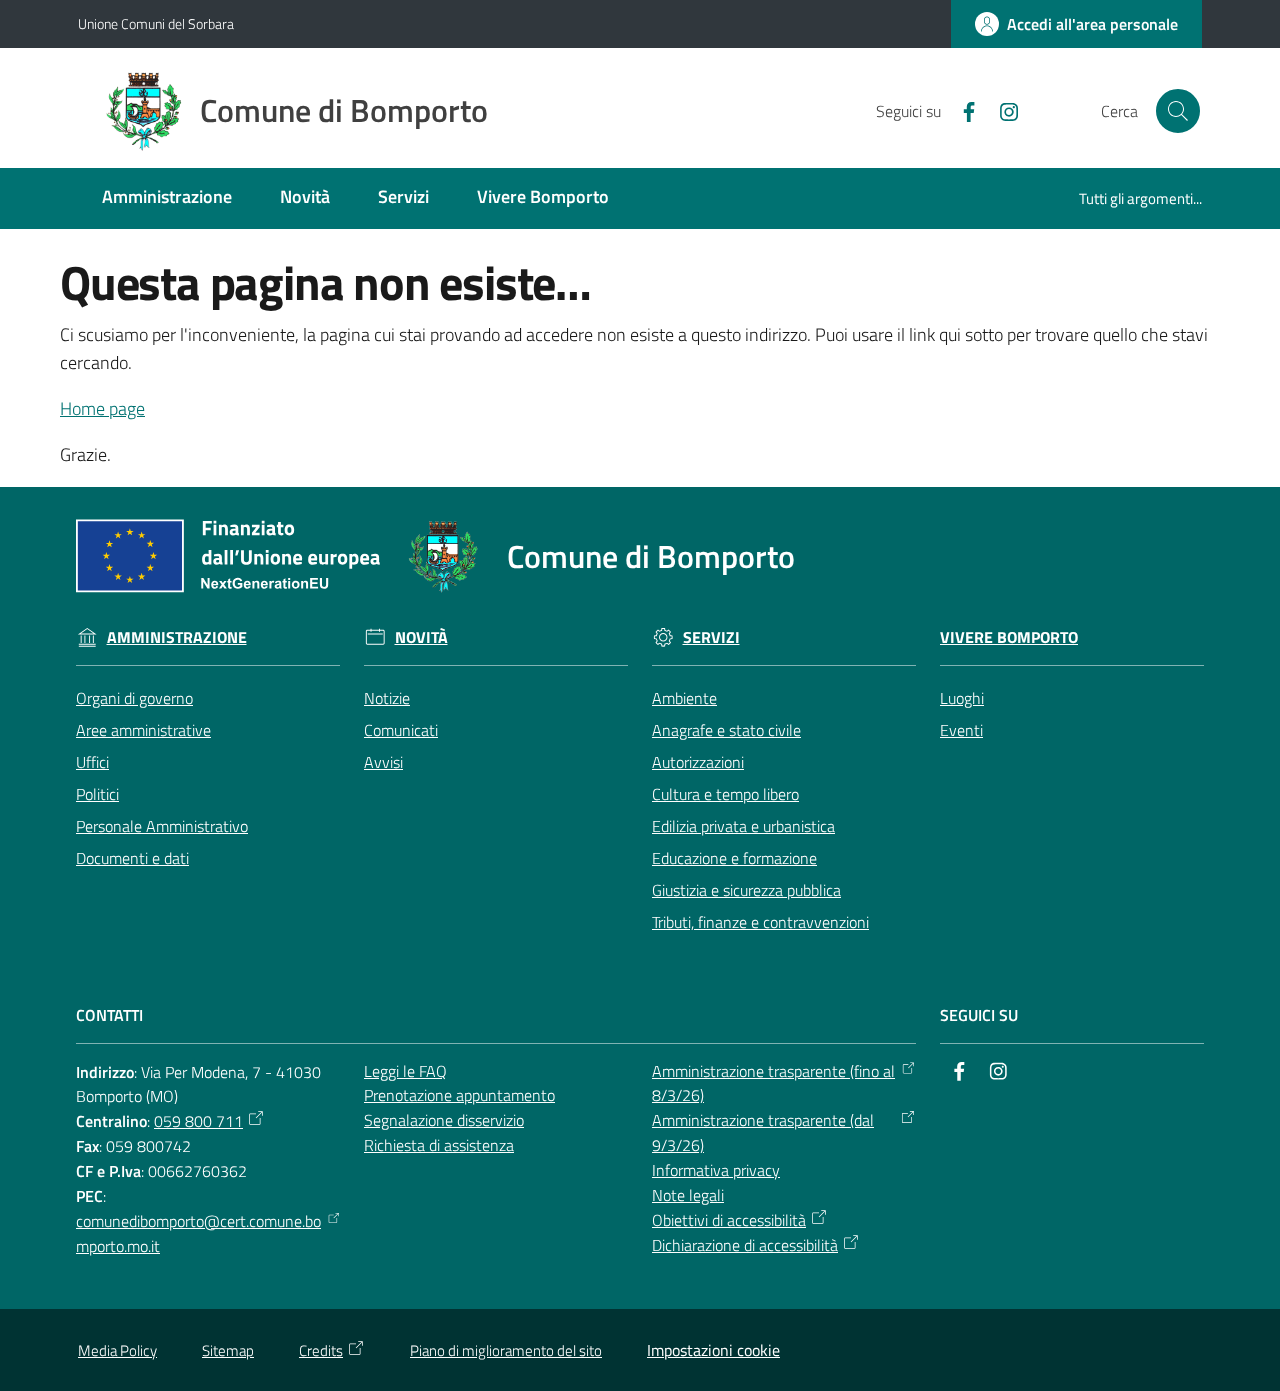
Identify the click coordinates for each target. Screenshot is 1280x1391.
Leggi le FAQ (405, 1071)
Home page (102, 408)
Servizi (711, 637)
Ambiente (684, 698)
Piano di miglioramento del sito (506, 1350)
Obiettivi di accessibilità (729, 1220)
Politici (97, 794)
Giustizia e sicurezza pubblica (746, 890)
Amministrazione (177, 637)
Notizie (387, 698)
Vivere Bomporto (1009, 637)
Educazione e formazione (734, 858)
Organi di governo (134, 698)
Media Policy (117, 1350)
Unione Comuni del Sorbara (156, 23)
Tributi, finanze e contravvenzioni (760, 922)
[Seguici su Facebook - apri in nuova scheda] (961, 110)
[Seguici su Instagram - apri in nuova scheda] (1001, 110)
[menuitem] (167, 198)
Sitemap (228, 1350)
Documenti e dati (132, 858)
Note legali (688, 1195)
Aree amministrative (143, 730)
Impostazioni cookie (713, 1350)
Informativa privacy (716, 1170)
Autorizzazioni (698, 762)
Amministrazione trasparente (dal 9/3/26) (763, 1132)
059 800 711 (198, 1121)
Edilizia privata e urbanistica (743, 826)
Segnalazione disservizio (444, 1120)
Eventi (961, 730)
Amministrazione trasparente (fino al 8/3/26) (773, 1083)
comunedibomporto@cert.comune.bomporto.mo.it (198, 1233)
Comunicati (401, 730)
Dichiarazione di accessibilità (745, 1245)
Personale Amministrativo (162, 826)
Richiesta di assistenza (439, 1145)
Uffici (92, 762)
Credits (321, 1350)
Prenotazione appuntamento (459, 1095)
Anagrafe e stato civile (726, 730)
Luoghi (962, 698)
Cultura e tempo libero (725, 794)
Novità (421, 637)
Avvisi (383, 762)
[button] (1178, 111)
